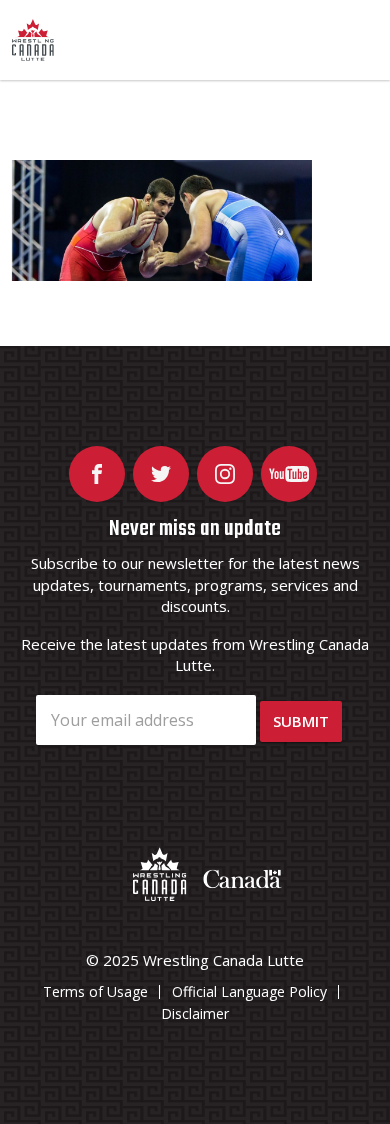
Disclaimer (195, 1013)
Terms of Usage (95, 991)
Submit (301, 721)
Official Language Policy (249, 991)
